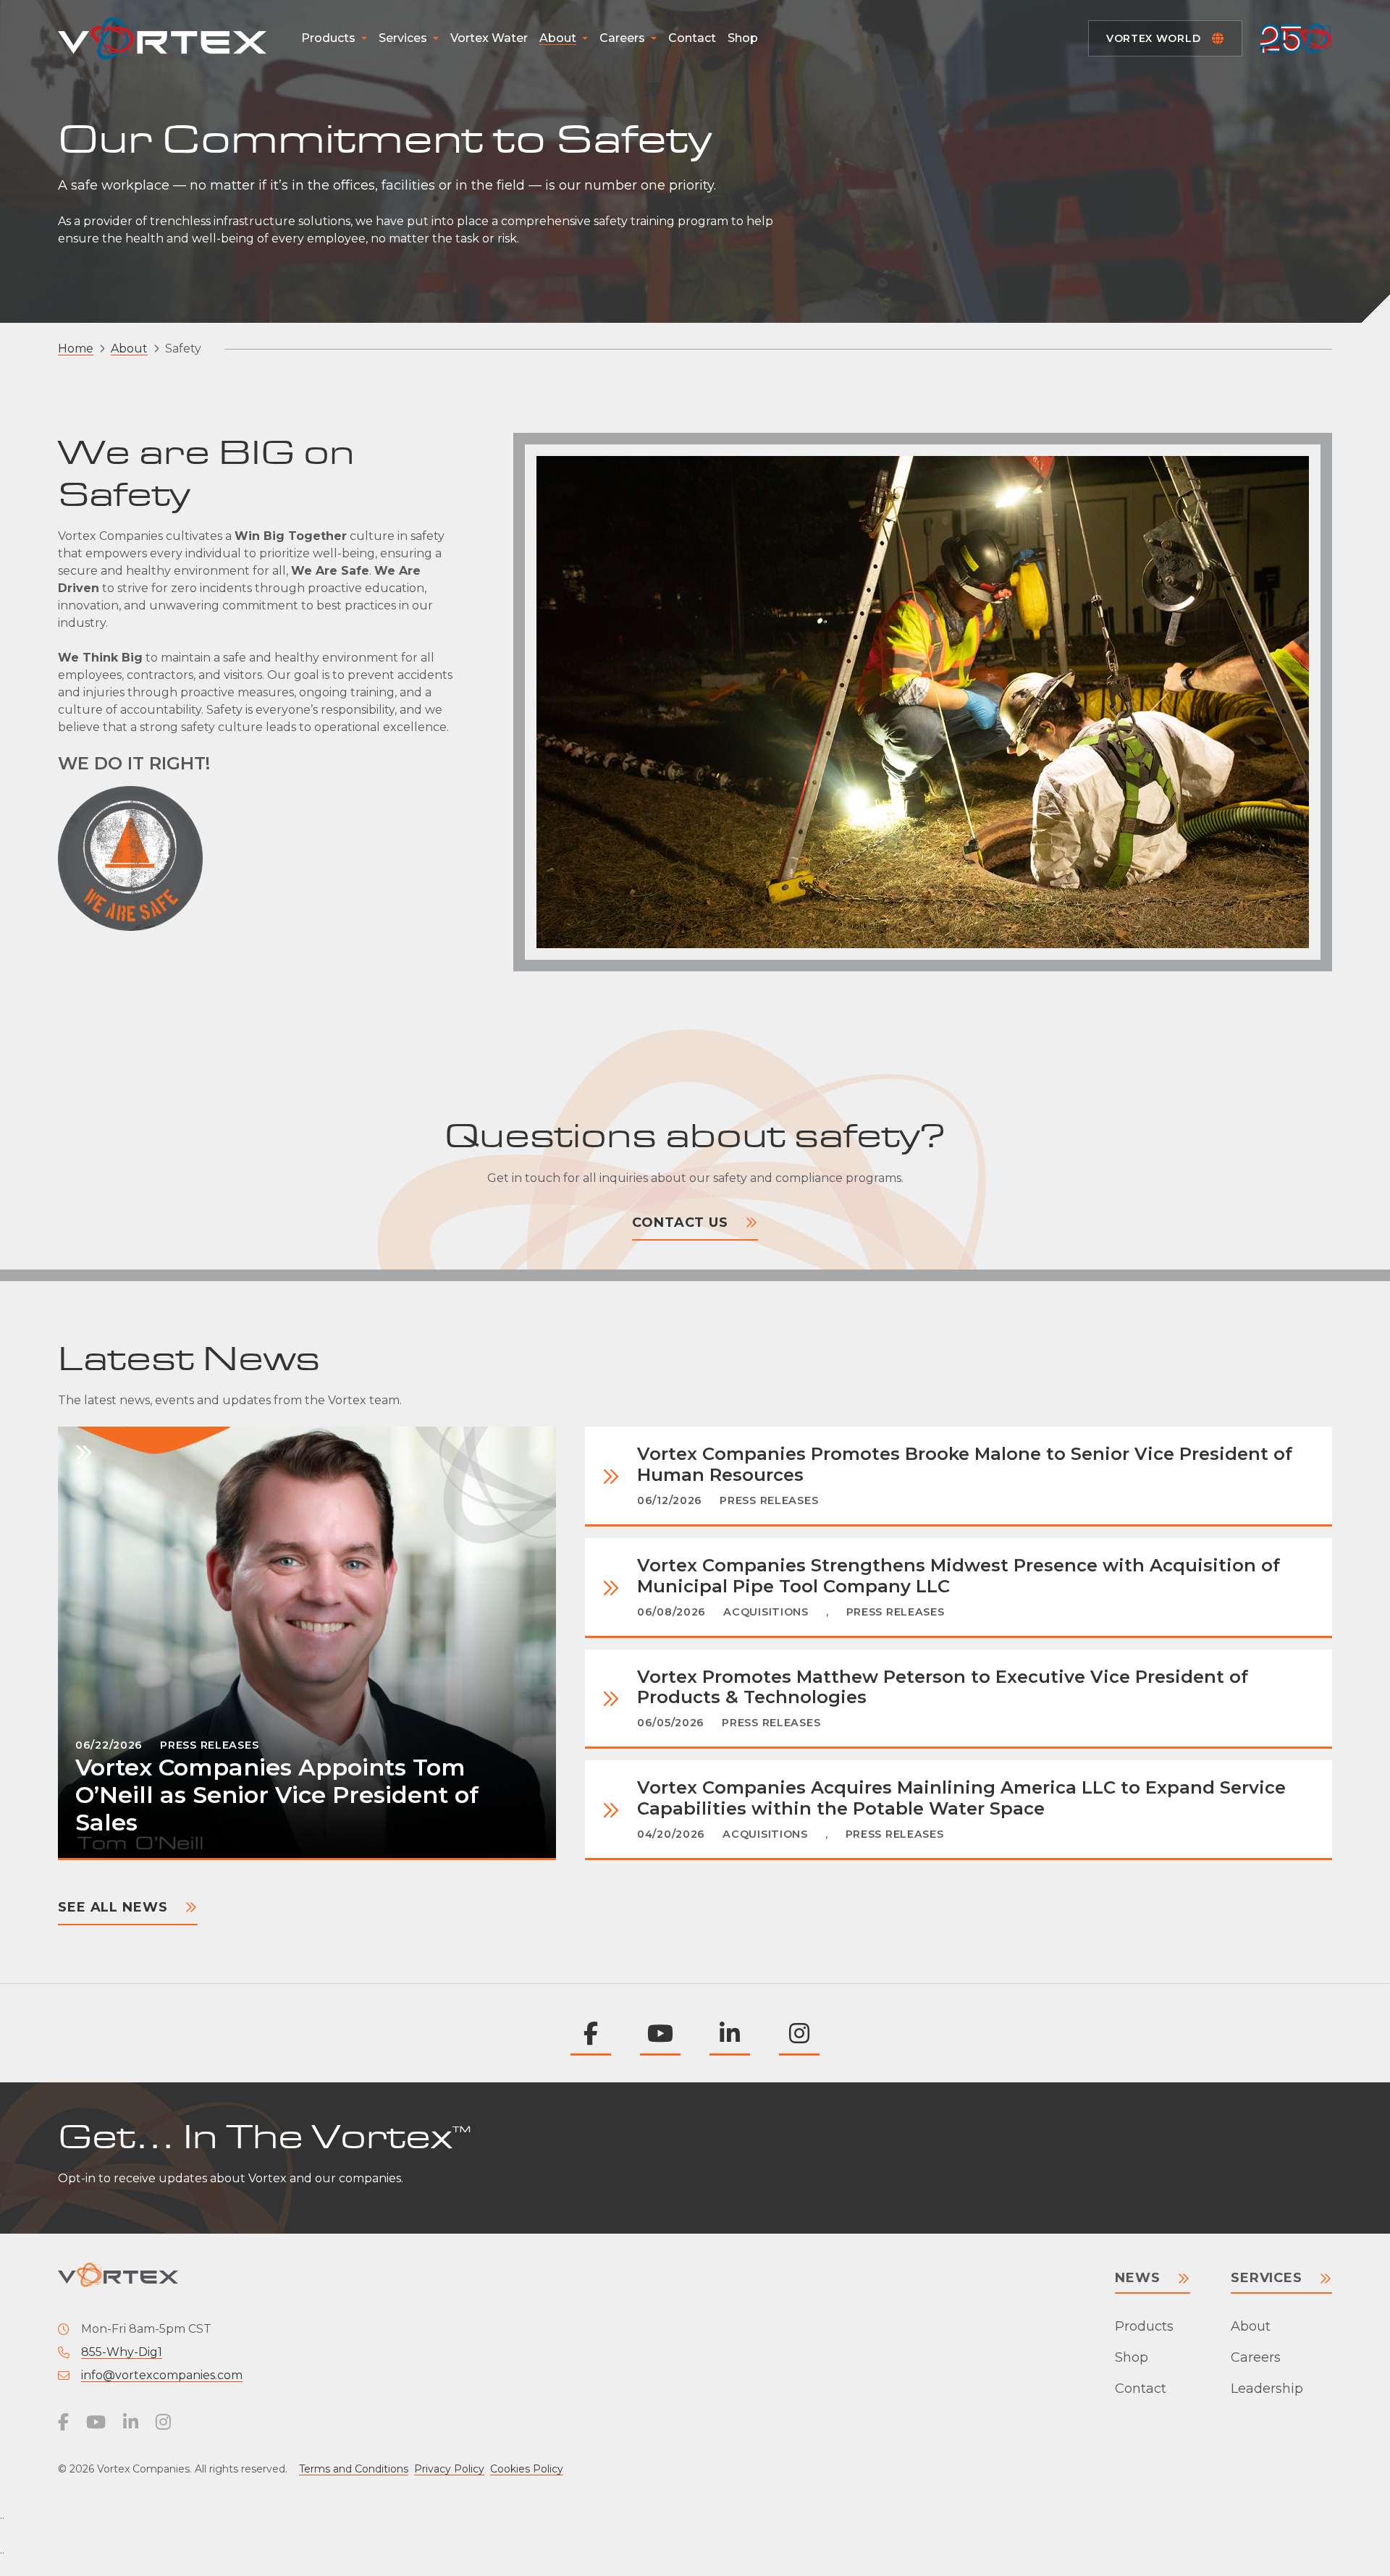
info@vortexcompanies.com (162, 2375)
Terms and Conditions (354, 2469)
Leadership (1267, 2389)
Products (328, 38)
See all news (113, 1907)
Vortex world (1153, 38)
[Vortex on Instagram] (799, 2033)
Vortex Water (489, 38)
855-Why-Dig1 (122, 2352)
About (558, 38)
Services (403, 38)
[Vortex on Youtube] (660, 2033)
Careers (622, 38)
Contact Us (680, 1222)
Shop (743, 38)
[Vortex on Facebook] (591, 2033)
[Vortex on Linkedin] (730, 2033)
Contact (692, 38)
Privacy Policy (449, 2469)
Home (76, 349)
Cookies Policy (527, 2469)
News (1138, 2278)
